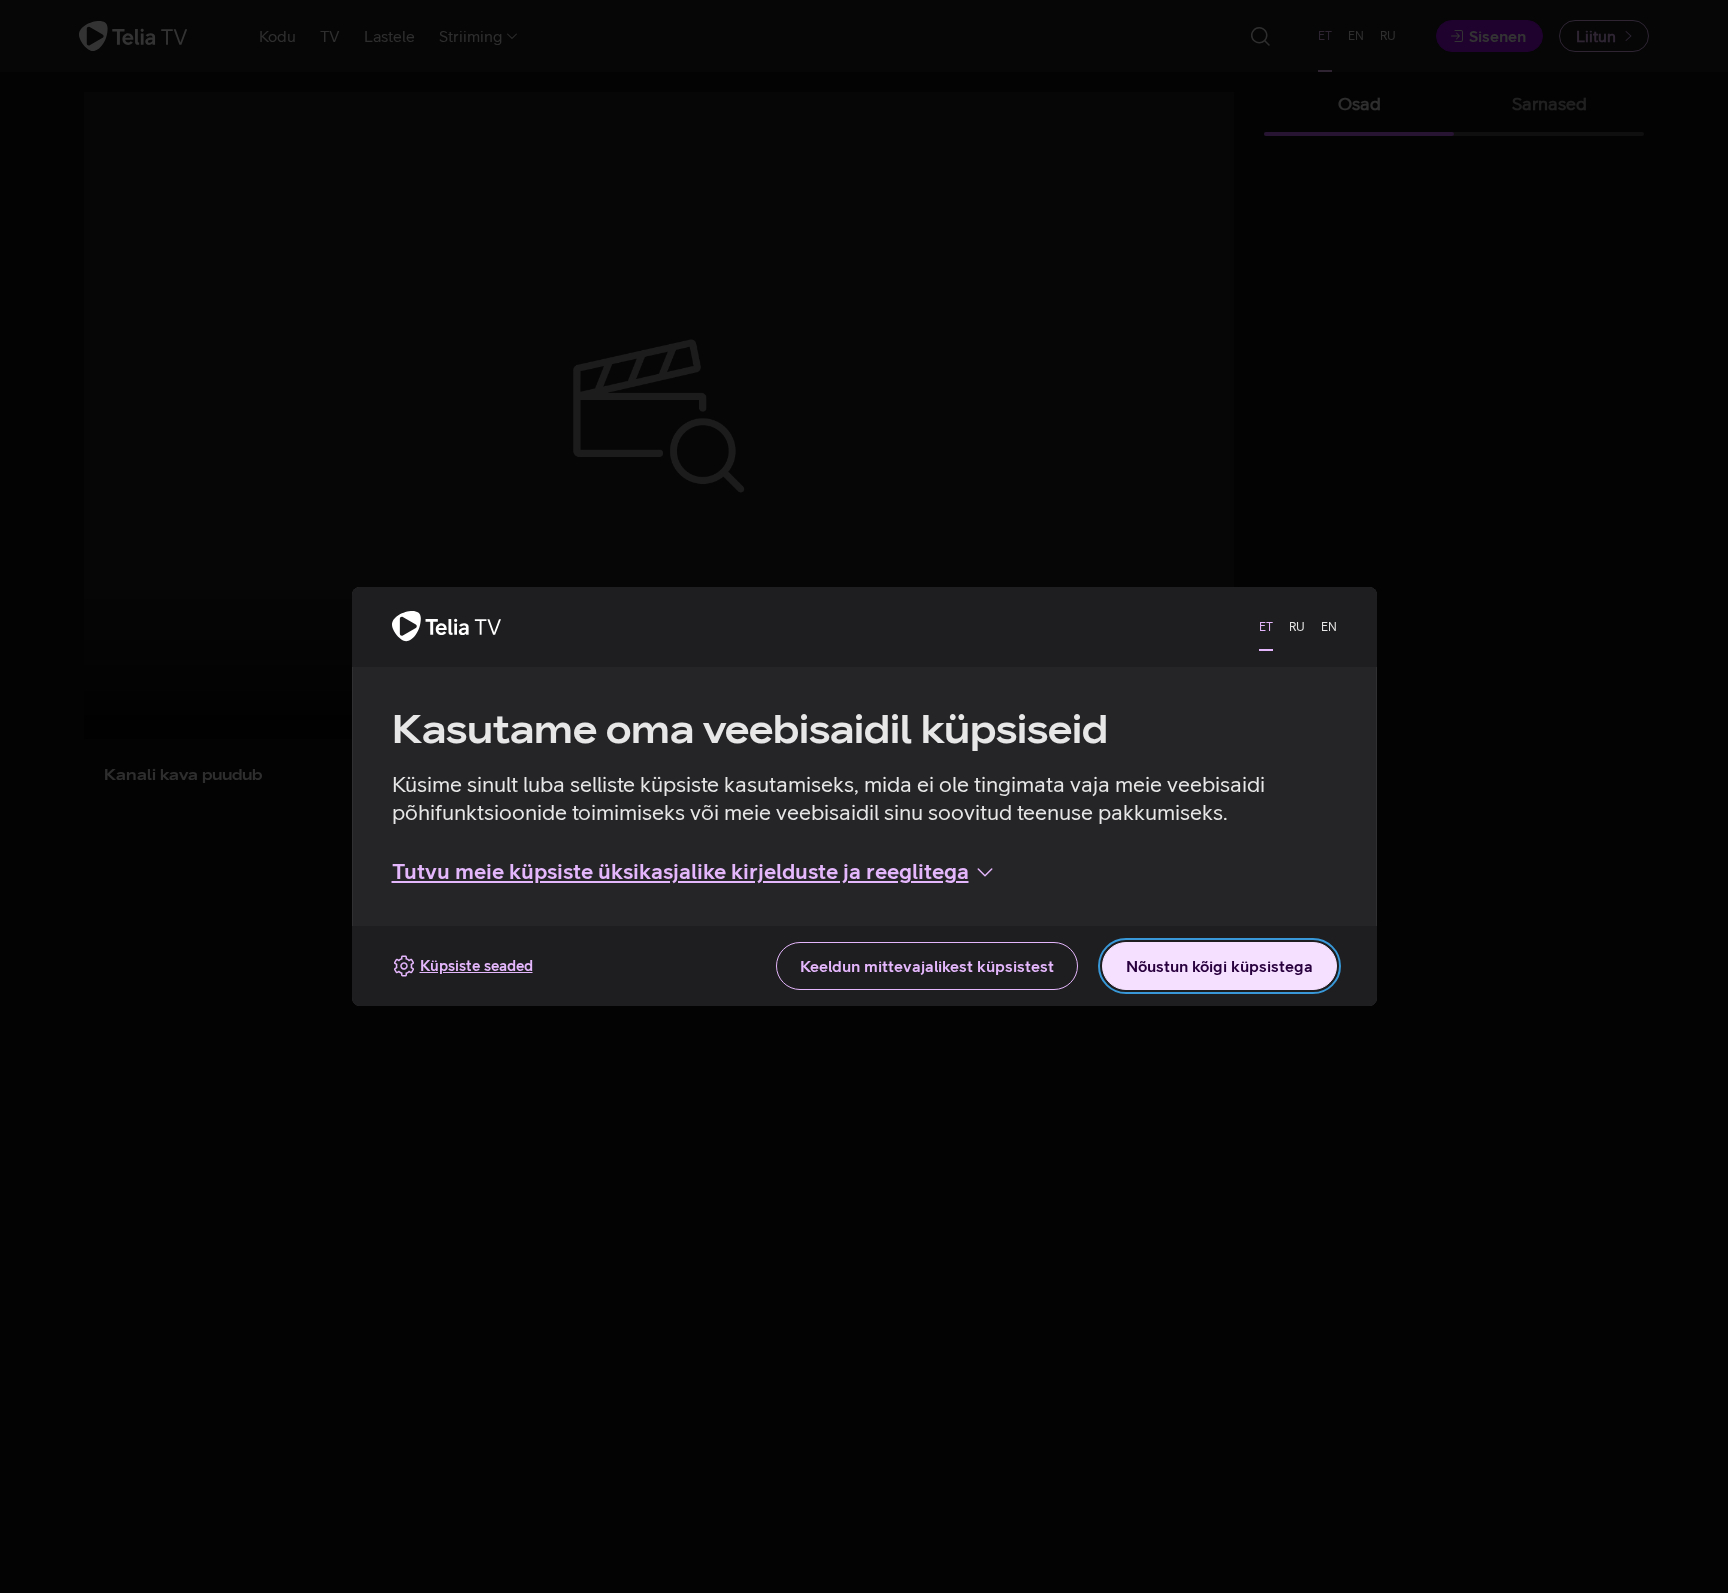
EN (1329, 627)
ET (1266, 627)
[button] (694, 872)
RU (1297, 627)
